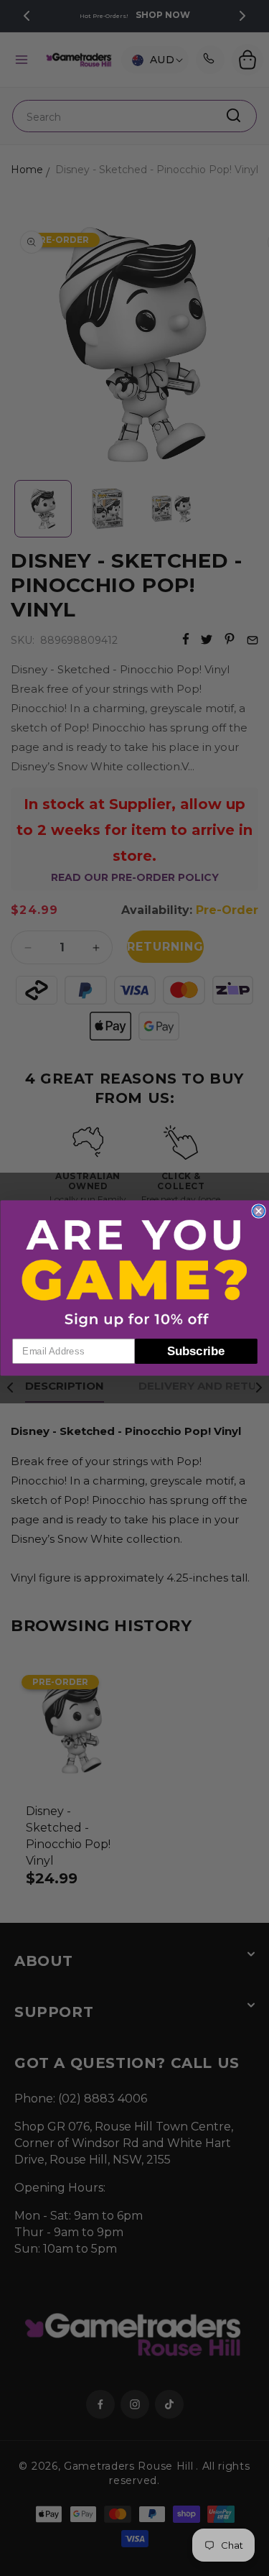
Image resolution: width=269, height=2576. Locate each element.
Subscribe (196, 1351)
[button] (135, 1273)
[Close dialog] (259, 1211)
